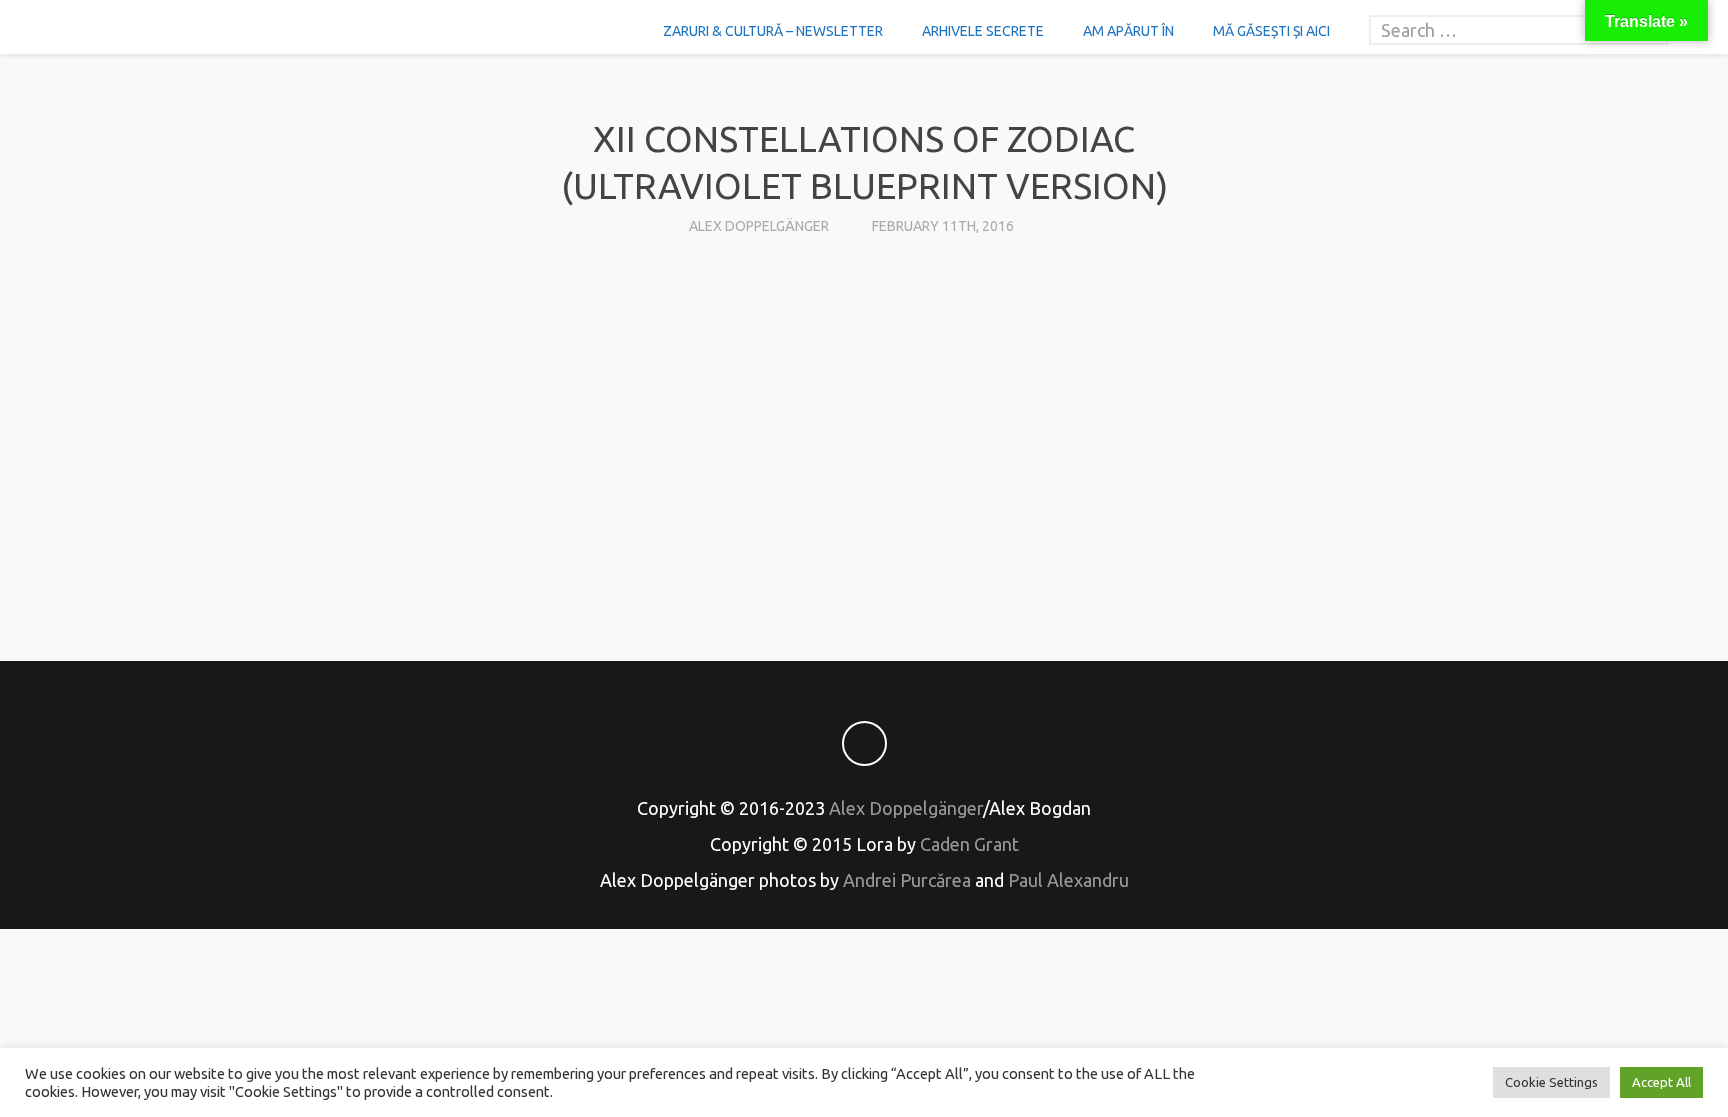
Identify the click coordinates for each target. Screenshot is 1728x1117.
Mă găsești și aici (1271, 31)
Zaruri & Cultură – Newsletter (773, 31)
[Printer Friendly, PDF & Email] (864, 557)
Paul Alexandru (1068, 880)
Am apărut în (1128, 31)
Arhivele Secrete (983, 31)
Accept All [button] (1661, 1082)
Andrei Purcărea (907, 880)
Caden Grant (969, 844)
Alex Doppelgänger (759, 226)
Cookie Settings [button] (1551, 1082)
